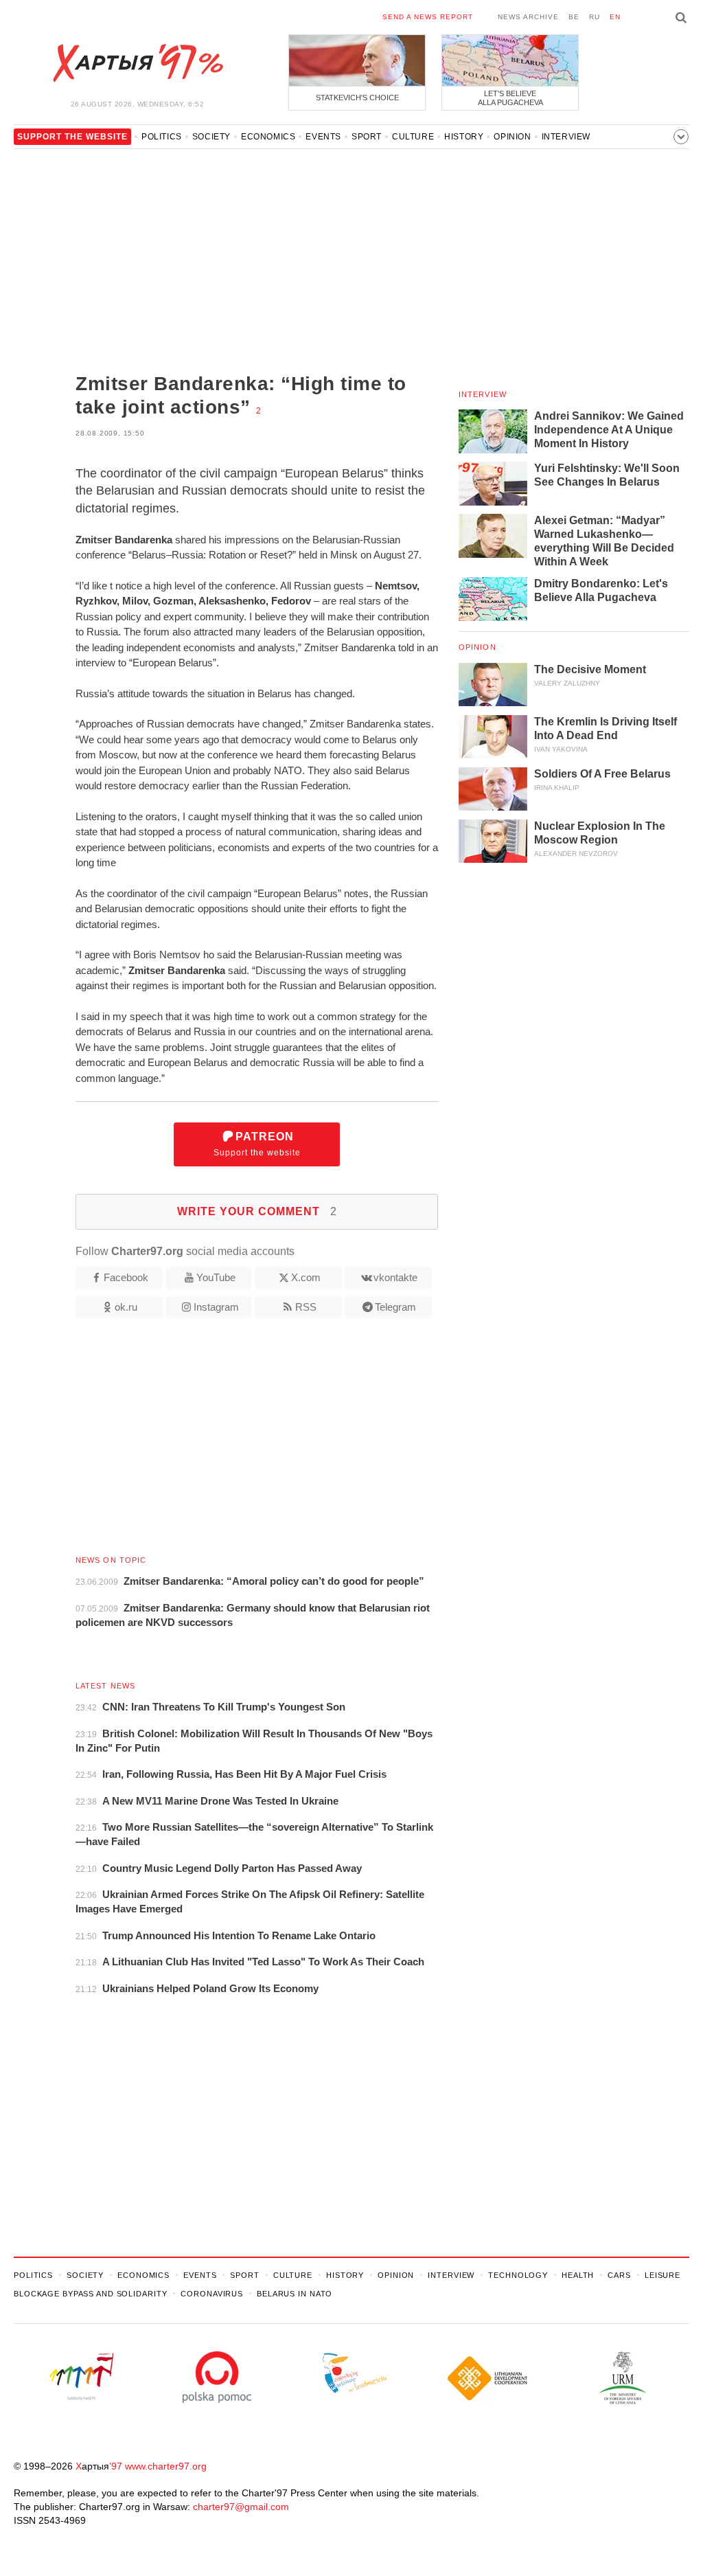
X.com (306, 1277)
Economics (268, 137)
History (464, 137)
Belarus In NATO (295, 2294)
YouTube (216, 1277)
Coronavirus (212, 2294)
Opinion (512, 137)
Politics (162, 137)
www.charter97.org (166, 2466)
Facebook (126, 1277)
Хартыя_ (137, 63)
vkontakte (395, 1277)
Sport (367, 137)
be (574, 17)
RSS (306, 1307)
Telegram (395, 1307)
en (615, 17)
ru (595, 17)
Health (578, 2275)
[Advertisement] (226, 262)
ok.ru (126, 1307)
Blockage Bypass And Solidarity (90, 2294)
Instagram (216, 1307)
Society (211, 137)
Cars (619, 2275)
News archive (528, 17)
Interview (566, 137)
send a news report (428, 17)
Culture (413, 137)
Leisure (662, 2275)
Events (323, 137)
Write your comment (257, 1211)
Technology (518, 2275)
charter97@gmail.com (241, 2507)
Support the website (257, 1144)
